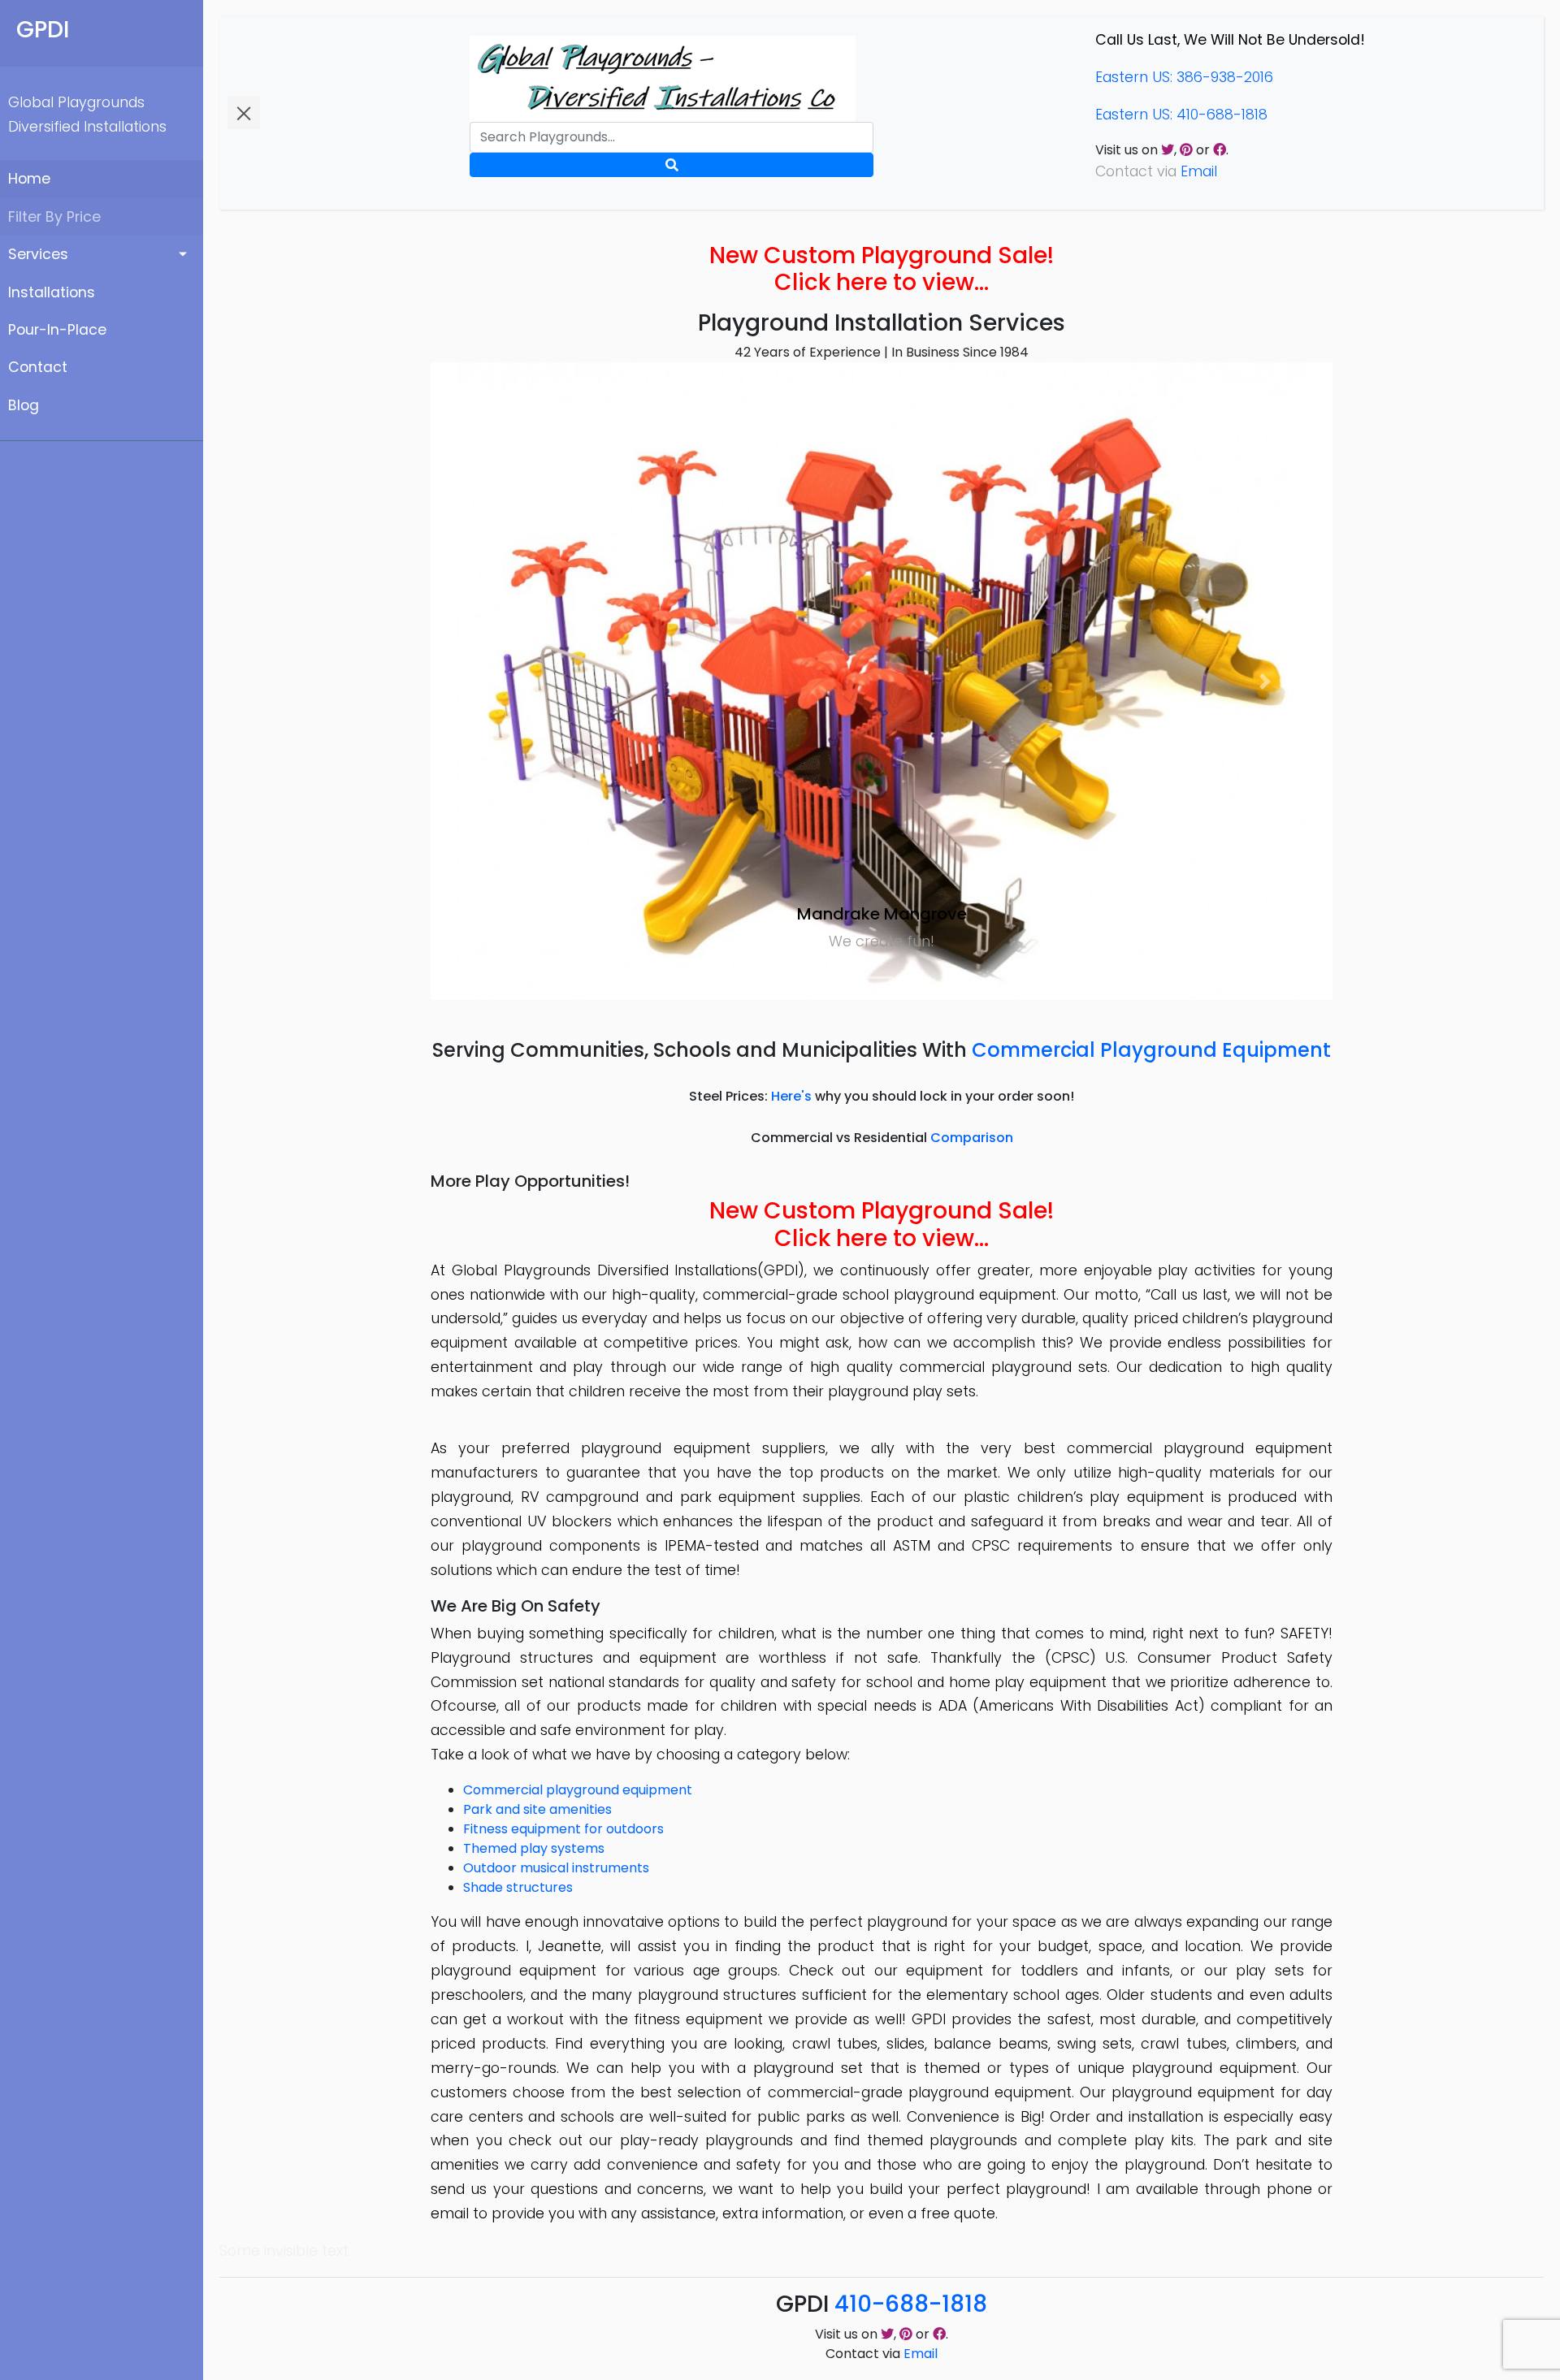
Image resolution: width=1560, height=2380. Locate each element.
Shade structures (518, 1887)
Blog (24, 405)
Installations (52, 292)
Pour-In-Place (57, 330)
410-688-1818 (911, 2304)
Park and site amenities (537, 1809)
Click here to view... (882, 282)
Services (38, 254)
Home (29, 179)
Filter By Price (54, 217)
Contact (38, 367)
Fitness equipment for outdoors (563, 1829)
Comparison (972, 1138)
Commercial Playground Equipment (1151, 1050)
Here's (791, 1096)
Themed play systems (534, 1848)
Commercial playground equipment (578, 1790)
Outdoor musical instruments (556, 1868)
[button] (498, 681)
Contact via (882, 2354)
